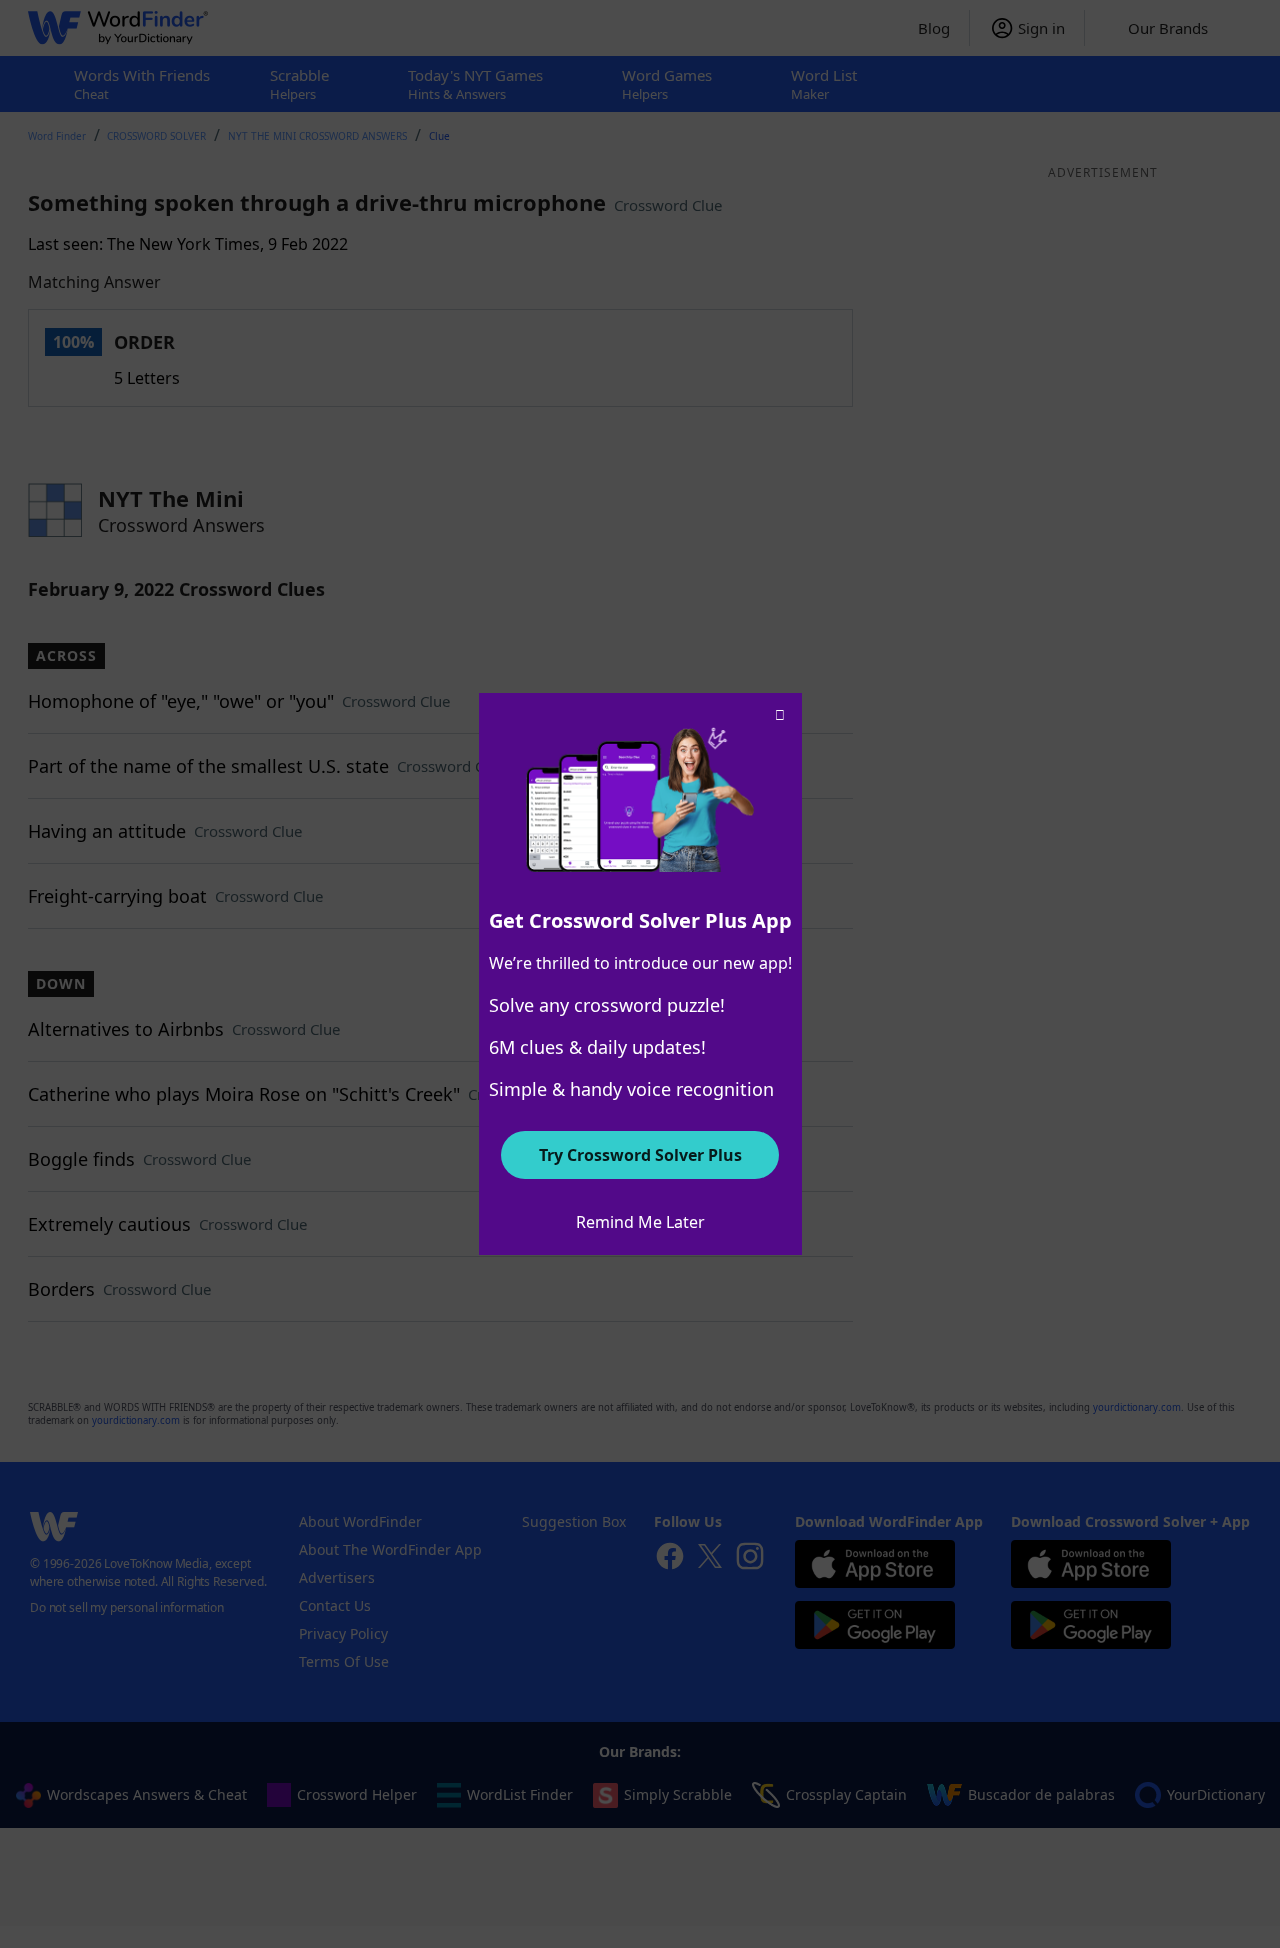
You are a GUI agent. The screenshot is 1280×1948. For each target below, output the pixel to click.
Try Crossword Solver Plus (640, 1155)
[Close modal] (780, 715)
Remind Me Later (640, 1222)
